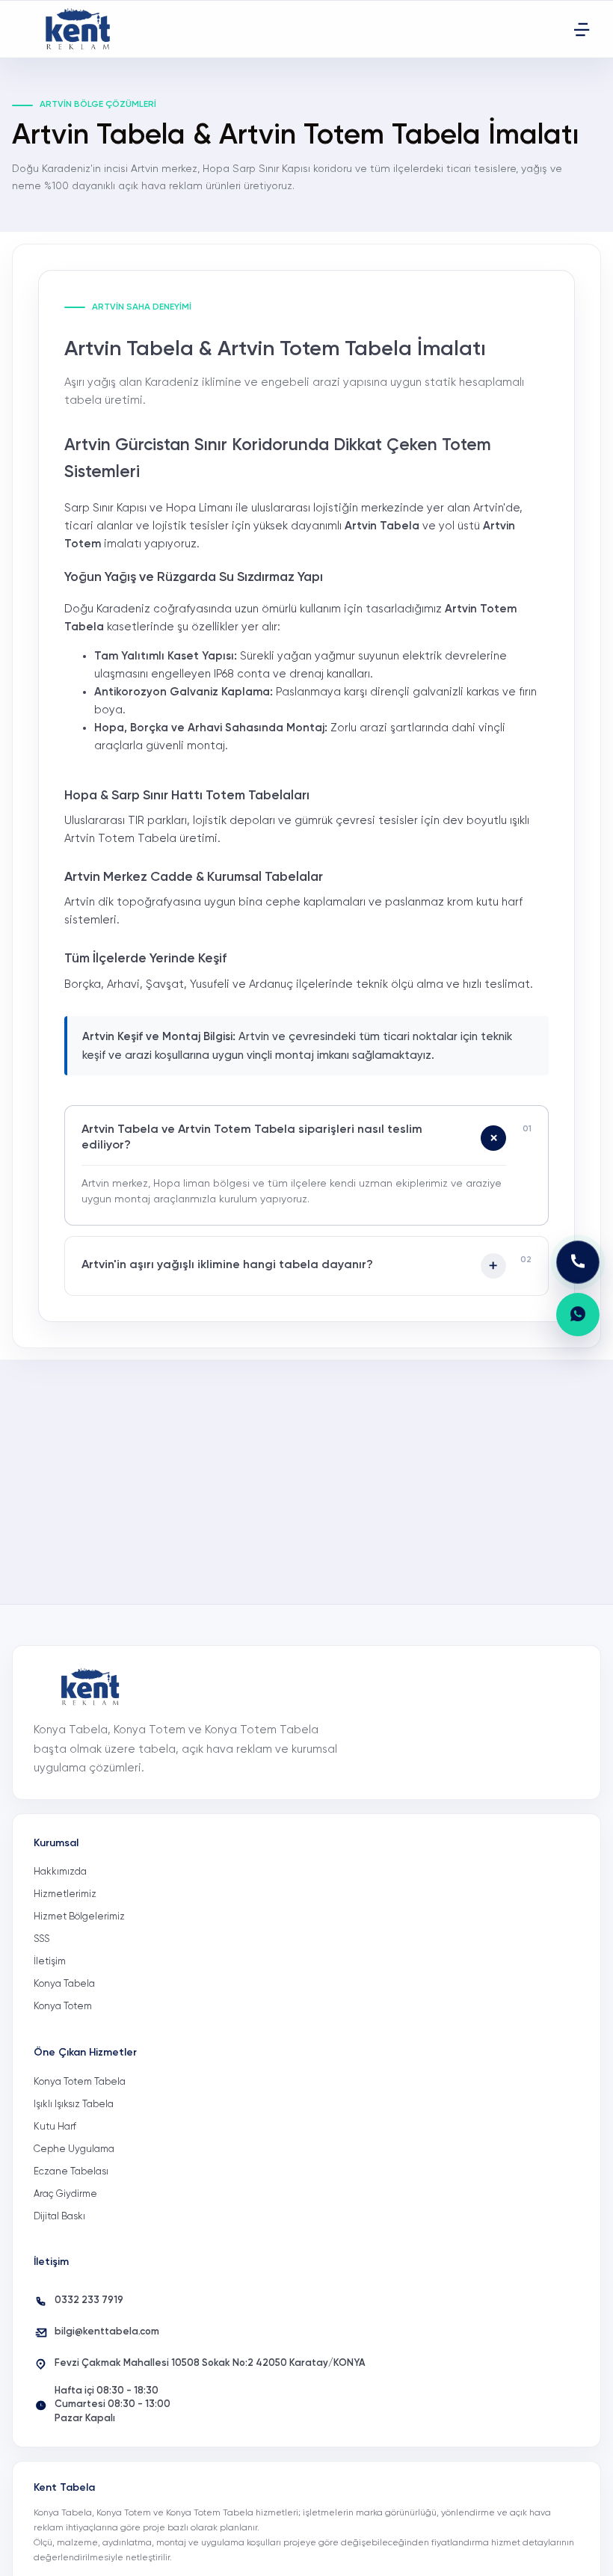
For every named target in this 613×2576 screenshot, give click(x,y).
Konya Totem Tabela (80, 2082)
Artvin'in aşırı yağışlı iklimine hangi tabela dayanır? (227, 1265)
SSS (41, 1939)
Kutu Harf (55, 2127)
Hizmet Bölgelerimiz (79, 1917)
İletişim (50, 1962)
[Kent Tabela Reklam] (82, 29)
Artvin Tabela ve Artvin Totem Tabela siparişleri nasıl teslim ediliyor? (252, 1138)
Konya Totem (63, 2007)
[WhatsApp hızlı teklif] (578, 1315)
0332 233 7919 (89, 2300)
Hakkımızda (60, 1872)
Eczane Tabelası (71, 2172)
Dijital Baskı (59, 2217)
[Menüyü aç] (582, 29)
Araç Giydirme (65, 2194)
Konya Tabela (64, 1984)
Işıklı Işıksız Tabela (74, 2105)
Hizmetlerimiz (65, 1894)
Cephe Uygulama (74, 2149)
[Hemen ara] (578, 1262)
